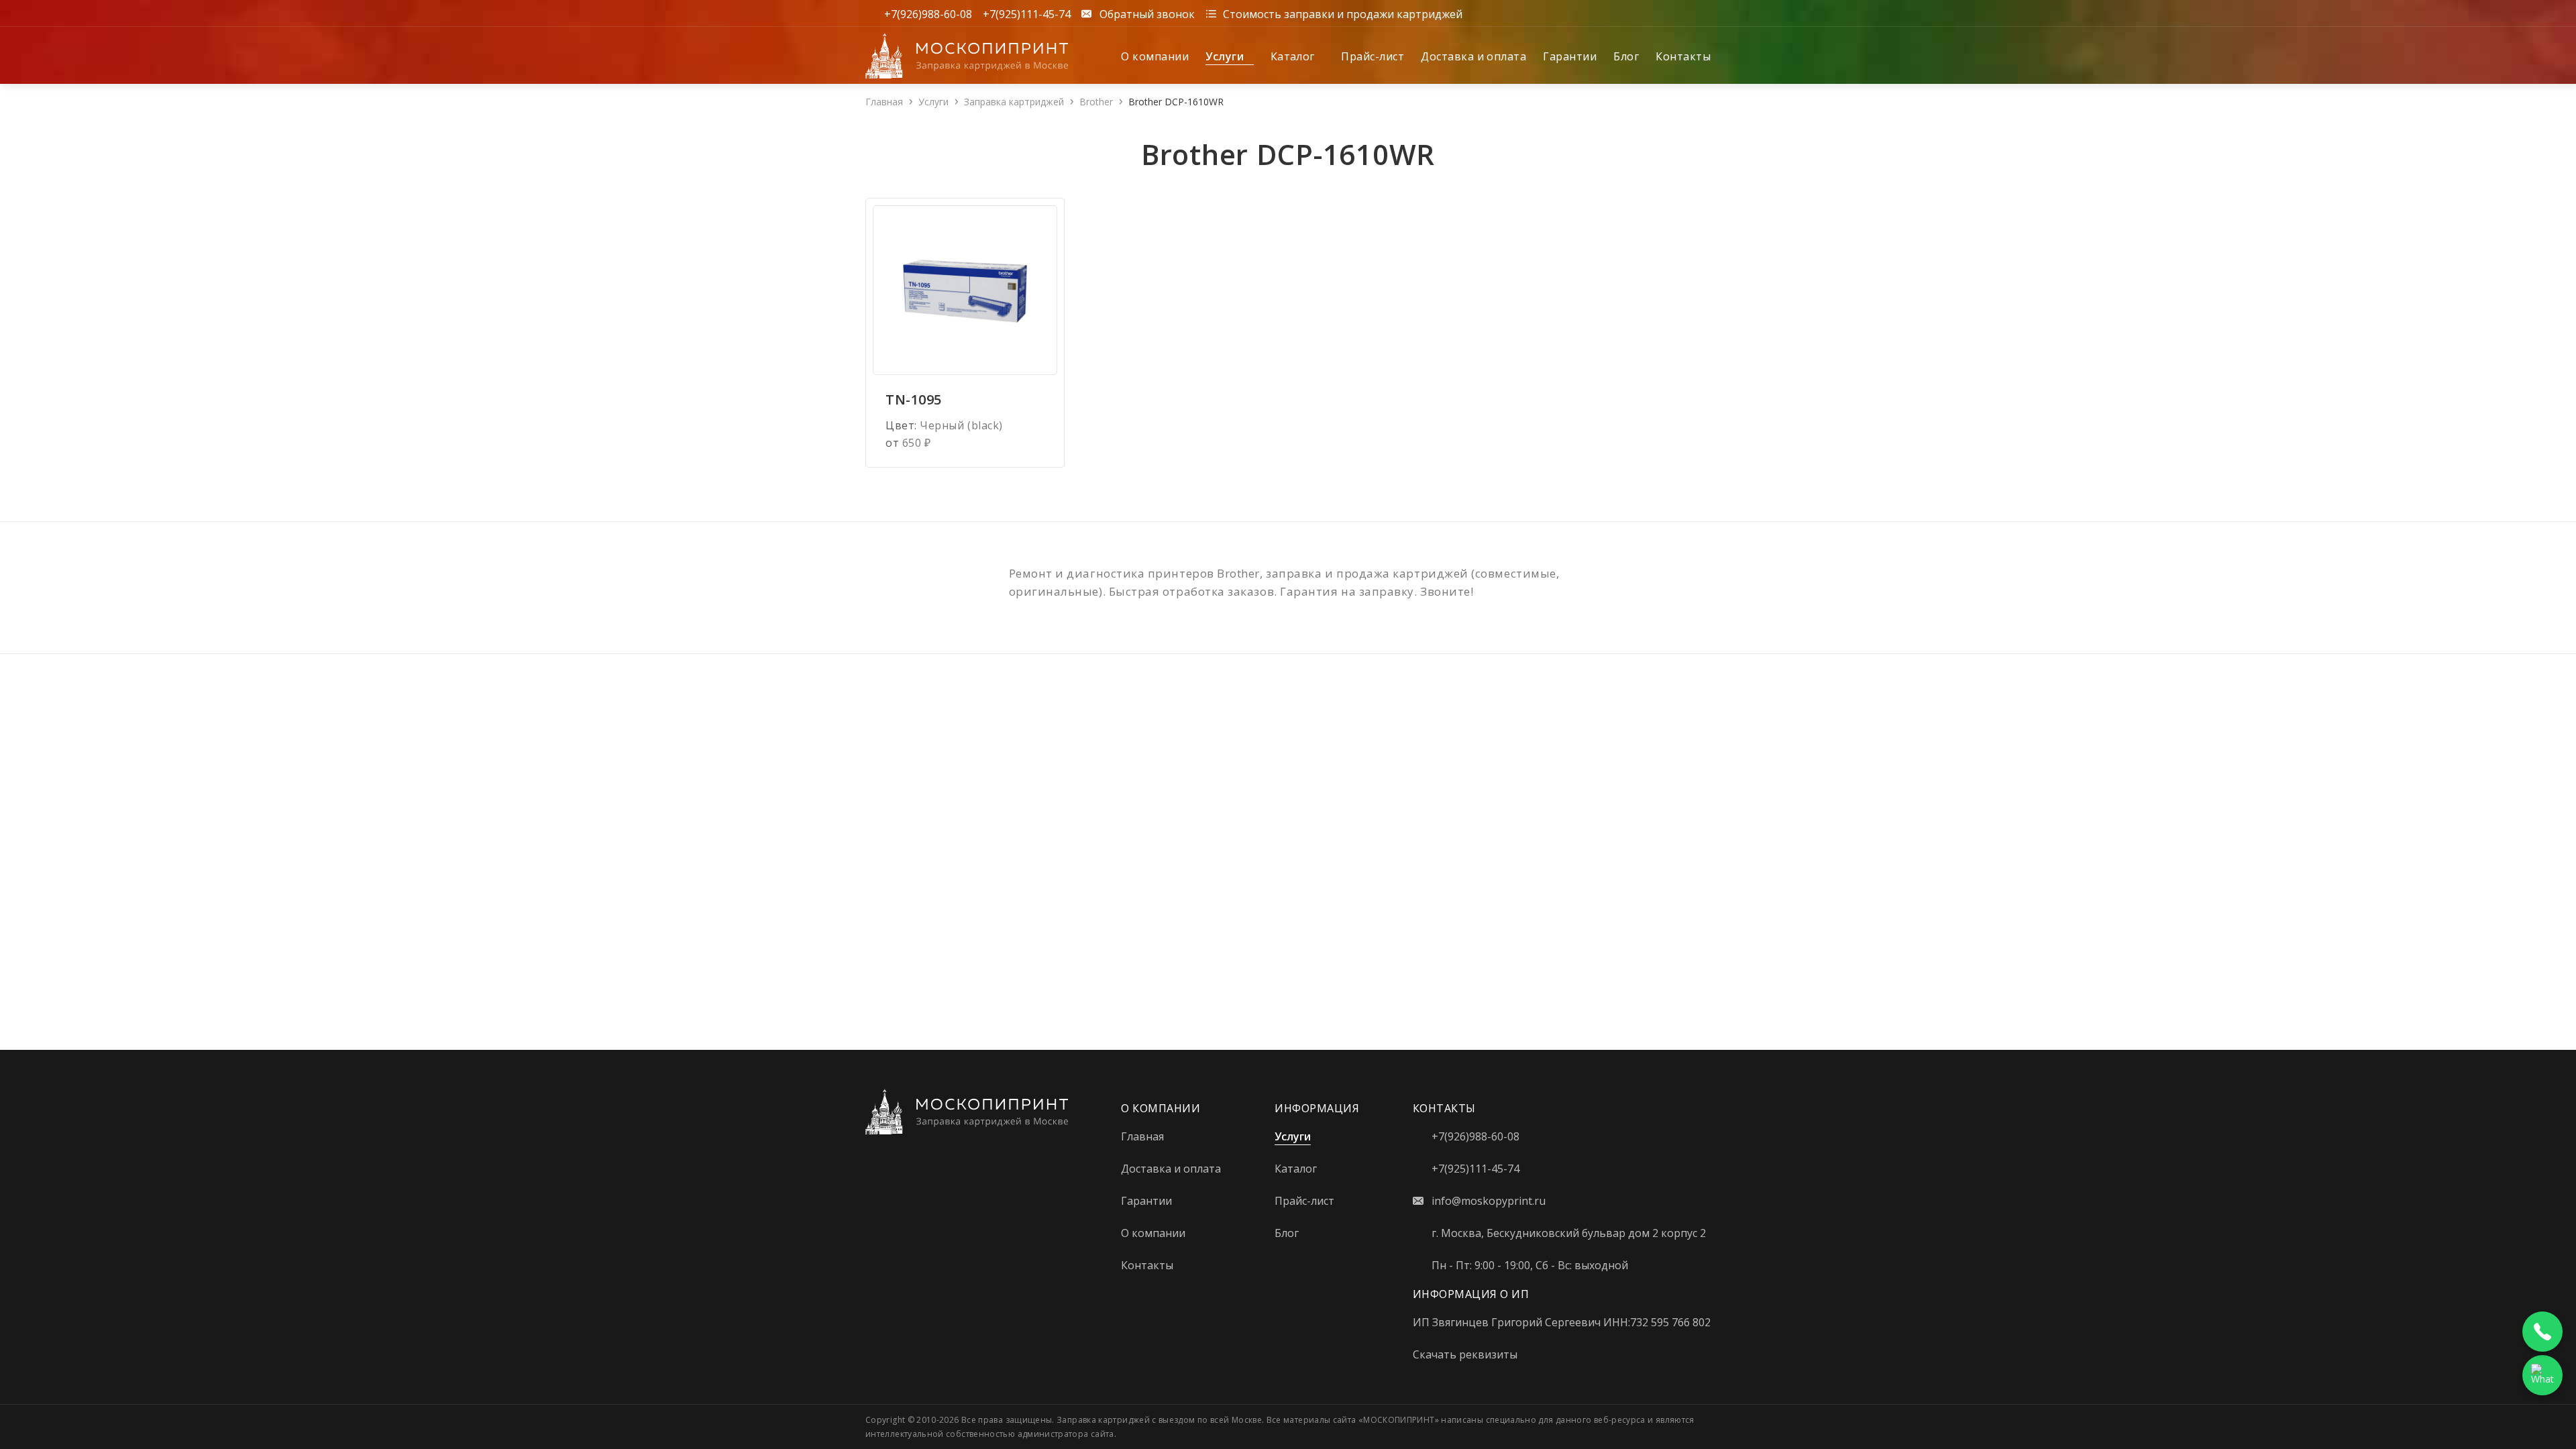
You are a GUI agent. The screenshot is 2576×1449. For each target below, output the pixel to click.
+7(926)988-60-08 (928, 13)
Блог (1626, 56)
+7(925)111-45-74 (1027, 13)
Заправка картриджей (1014, 102)
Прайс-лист (1373, 56)
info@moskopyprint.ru (1489, 1201)
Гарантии (1570, 56)
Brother (1096, 102)
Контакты (1683, 56)
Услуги (1226, 56)
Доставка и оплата (1473, 56)
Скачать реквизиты (1465, 1354)
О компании (1155, 56)
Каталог (1294, 56)
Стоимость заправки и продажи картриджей (1343, 13)
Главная (884, 102)
